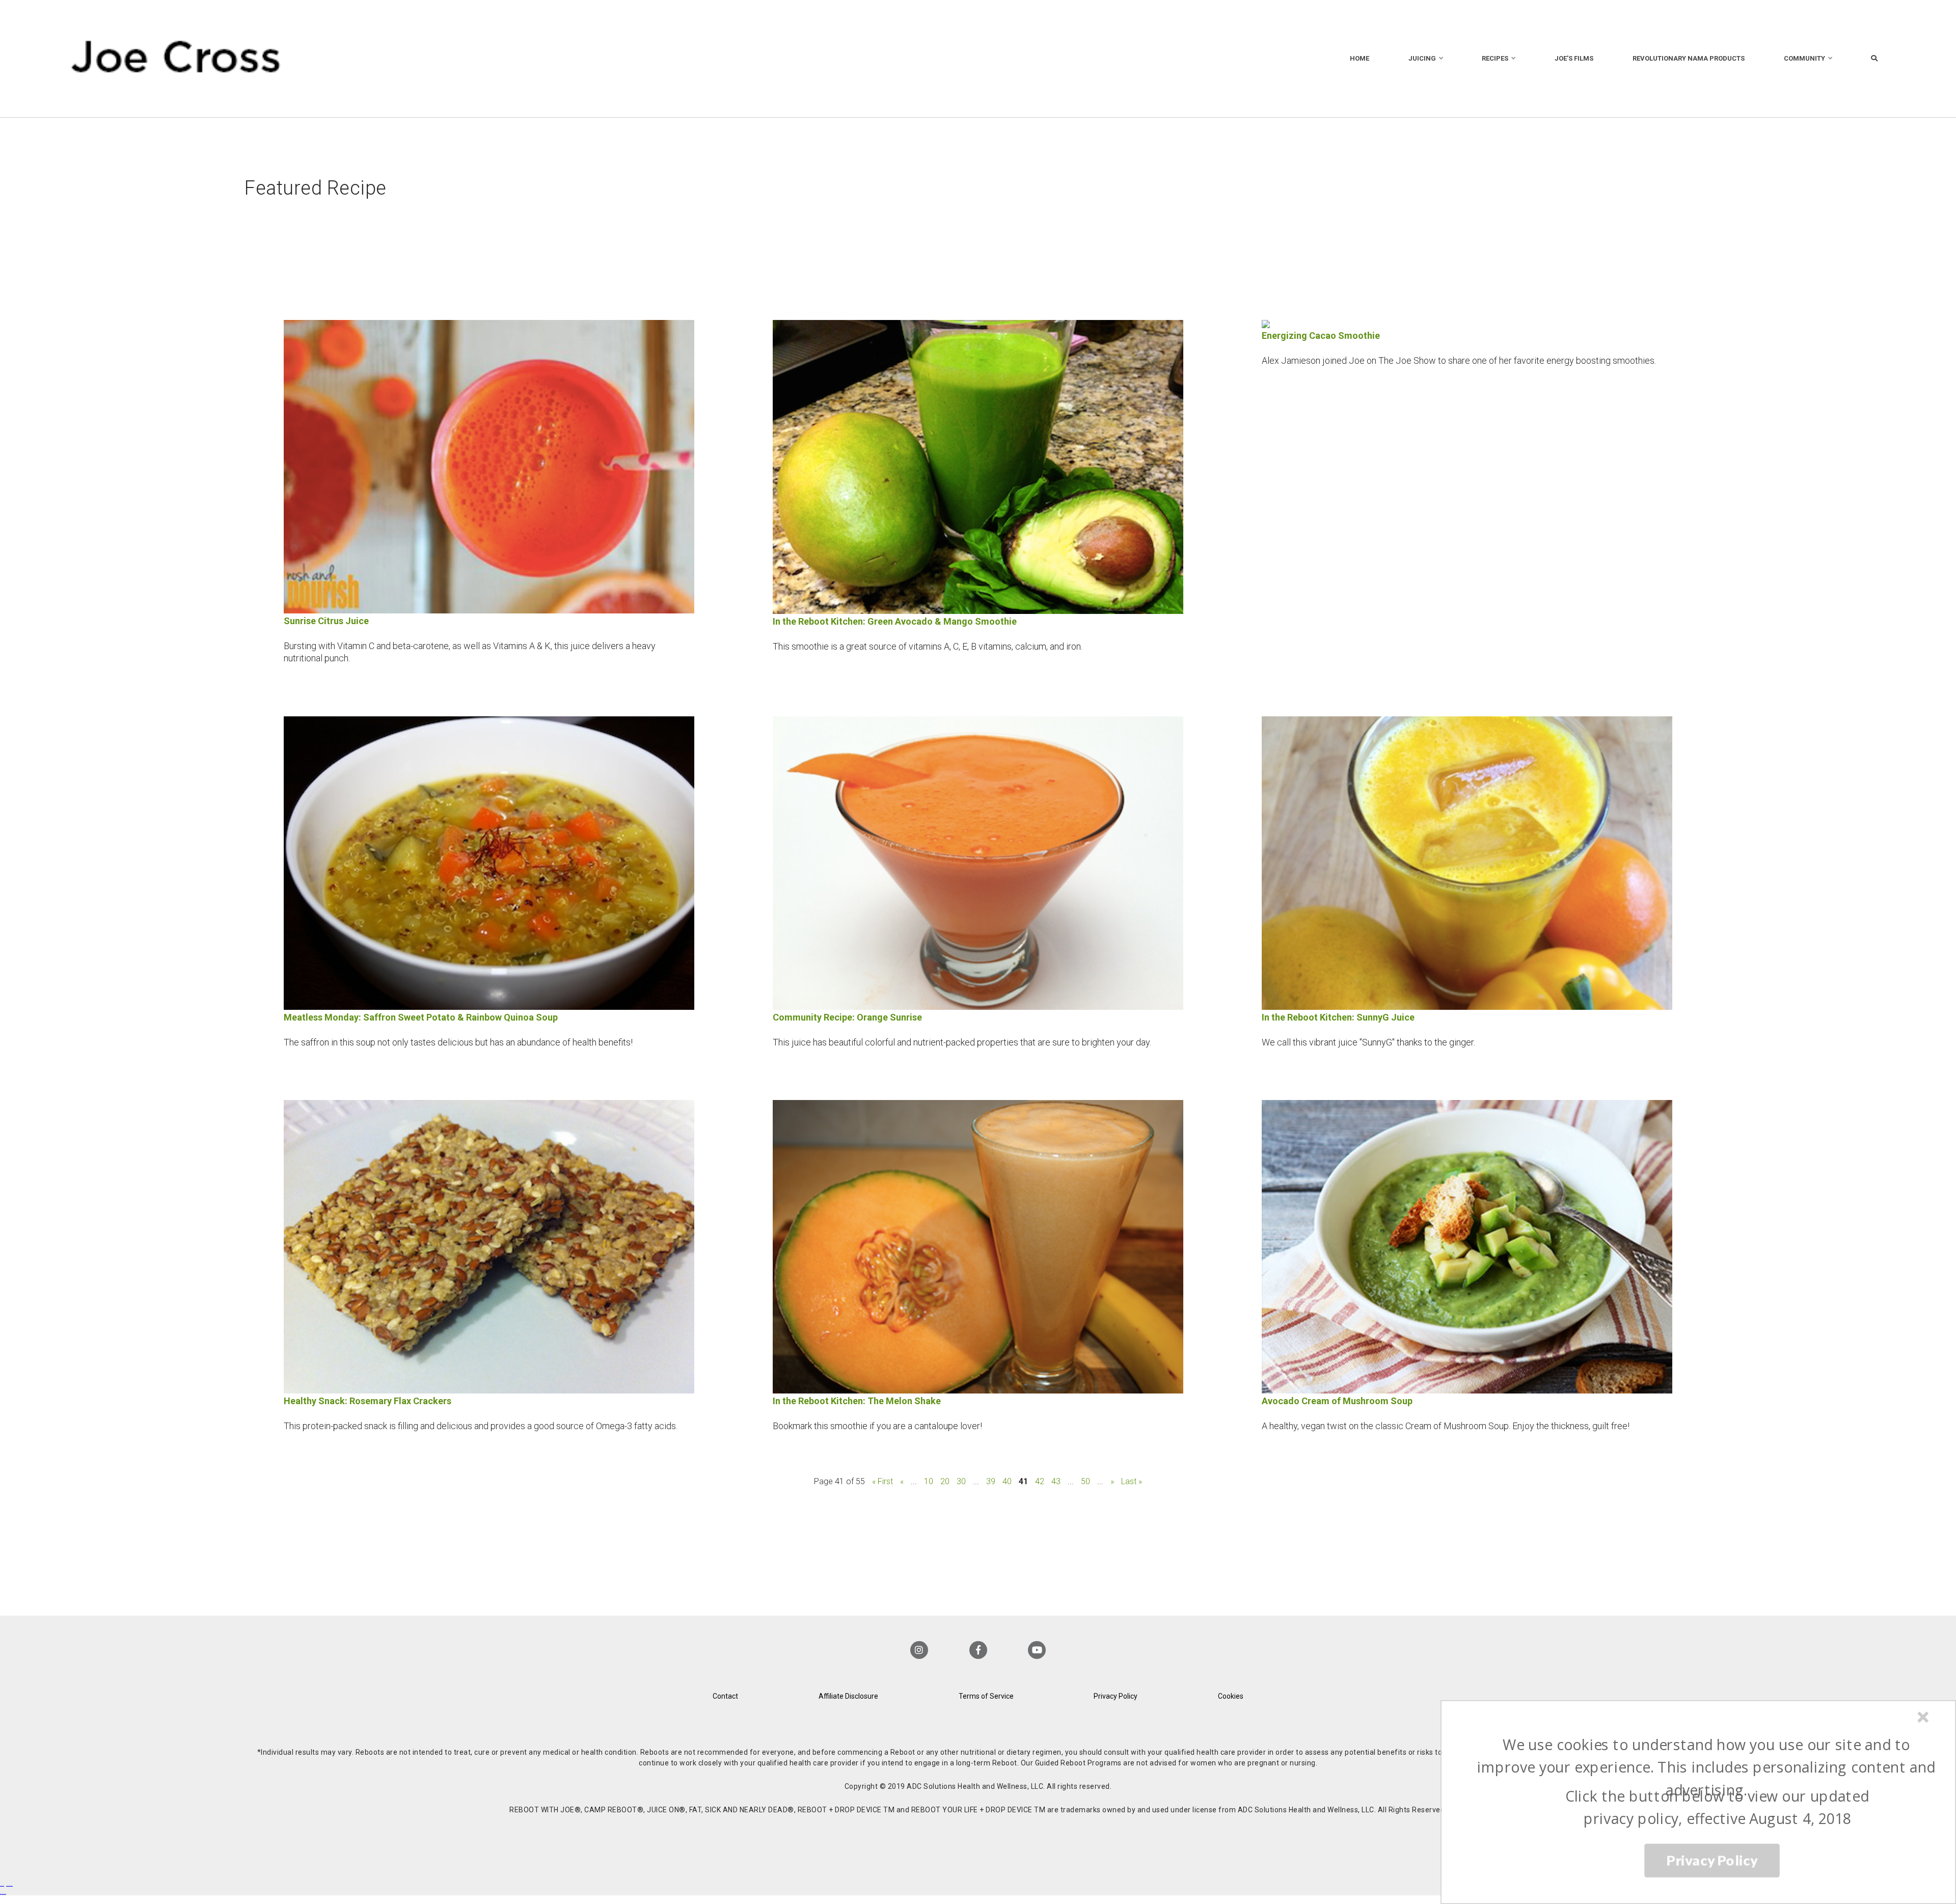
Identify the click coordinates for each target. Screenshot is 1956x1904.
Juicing (1422, 58)
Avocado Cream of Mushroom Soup (1337, 1401)
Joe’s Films (1574, 58)
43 (1056, 1481)
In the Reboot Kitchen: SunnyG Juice (1338, 1017)
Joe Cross (176, 59)
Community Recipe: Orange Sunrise (847, 1017)
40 (1007, 1481)
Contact (725, 1696)
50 (1085, 1481)
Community (1804, 58)
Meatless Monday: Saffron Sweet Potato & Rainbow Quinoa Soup (421, 1017)
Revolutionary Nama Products (1689, 58)
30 (961, 1481)
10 (929, 1481)
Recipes (1495, 58)
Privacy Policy (1116, 1696)
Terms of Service (986, 1696)
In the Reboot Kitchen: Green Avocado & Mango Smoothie (895, 621)
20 (945, 1481)
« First (882, 1481)
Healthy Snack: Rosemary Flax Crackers (368, 1401)
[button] (1706, 1767)
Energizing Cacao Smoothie (1321, 336)
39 (991, 1481)
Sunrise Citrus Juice (326, 621)
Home (1360, 58)
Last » (1132, 1481)
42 (1040, 1481)
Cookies (1231, 1696)
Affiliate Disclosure (848, 1696)
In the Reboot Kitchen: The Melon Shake (857, 1401)
